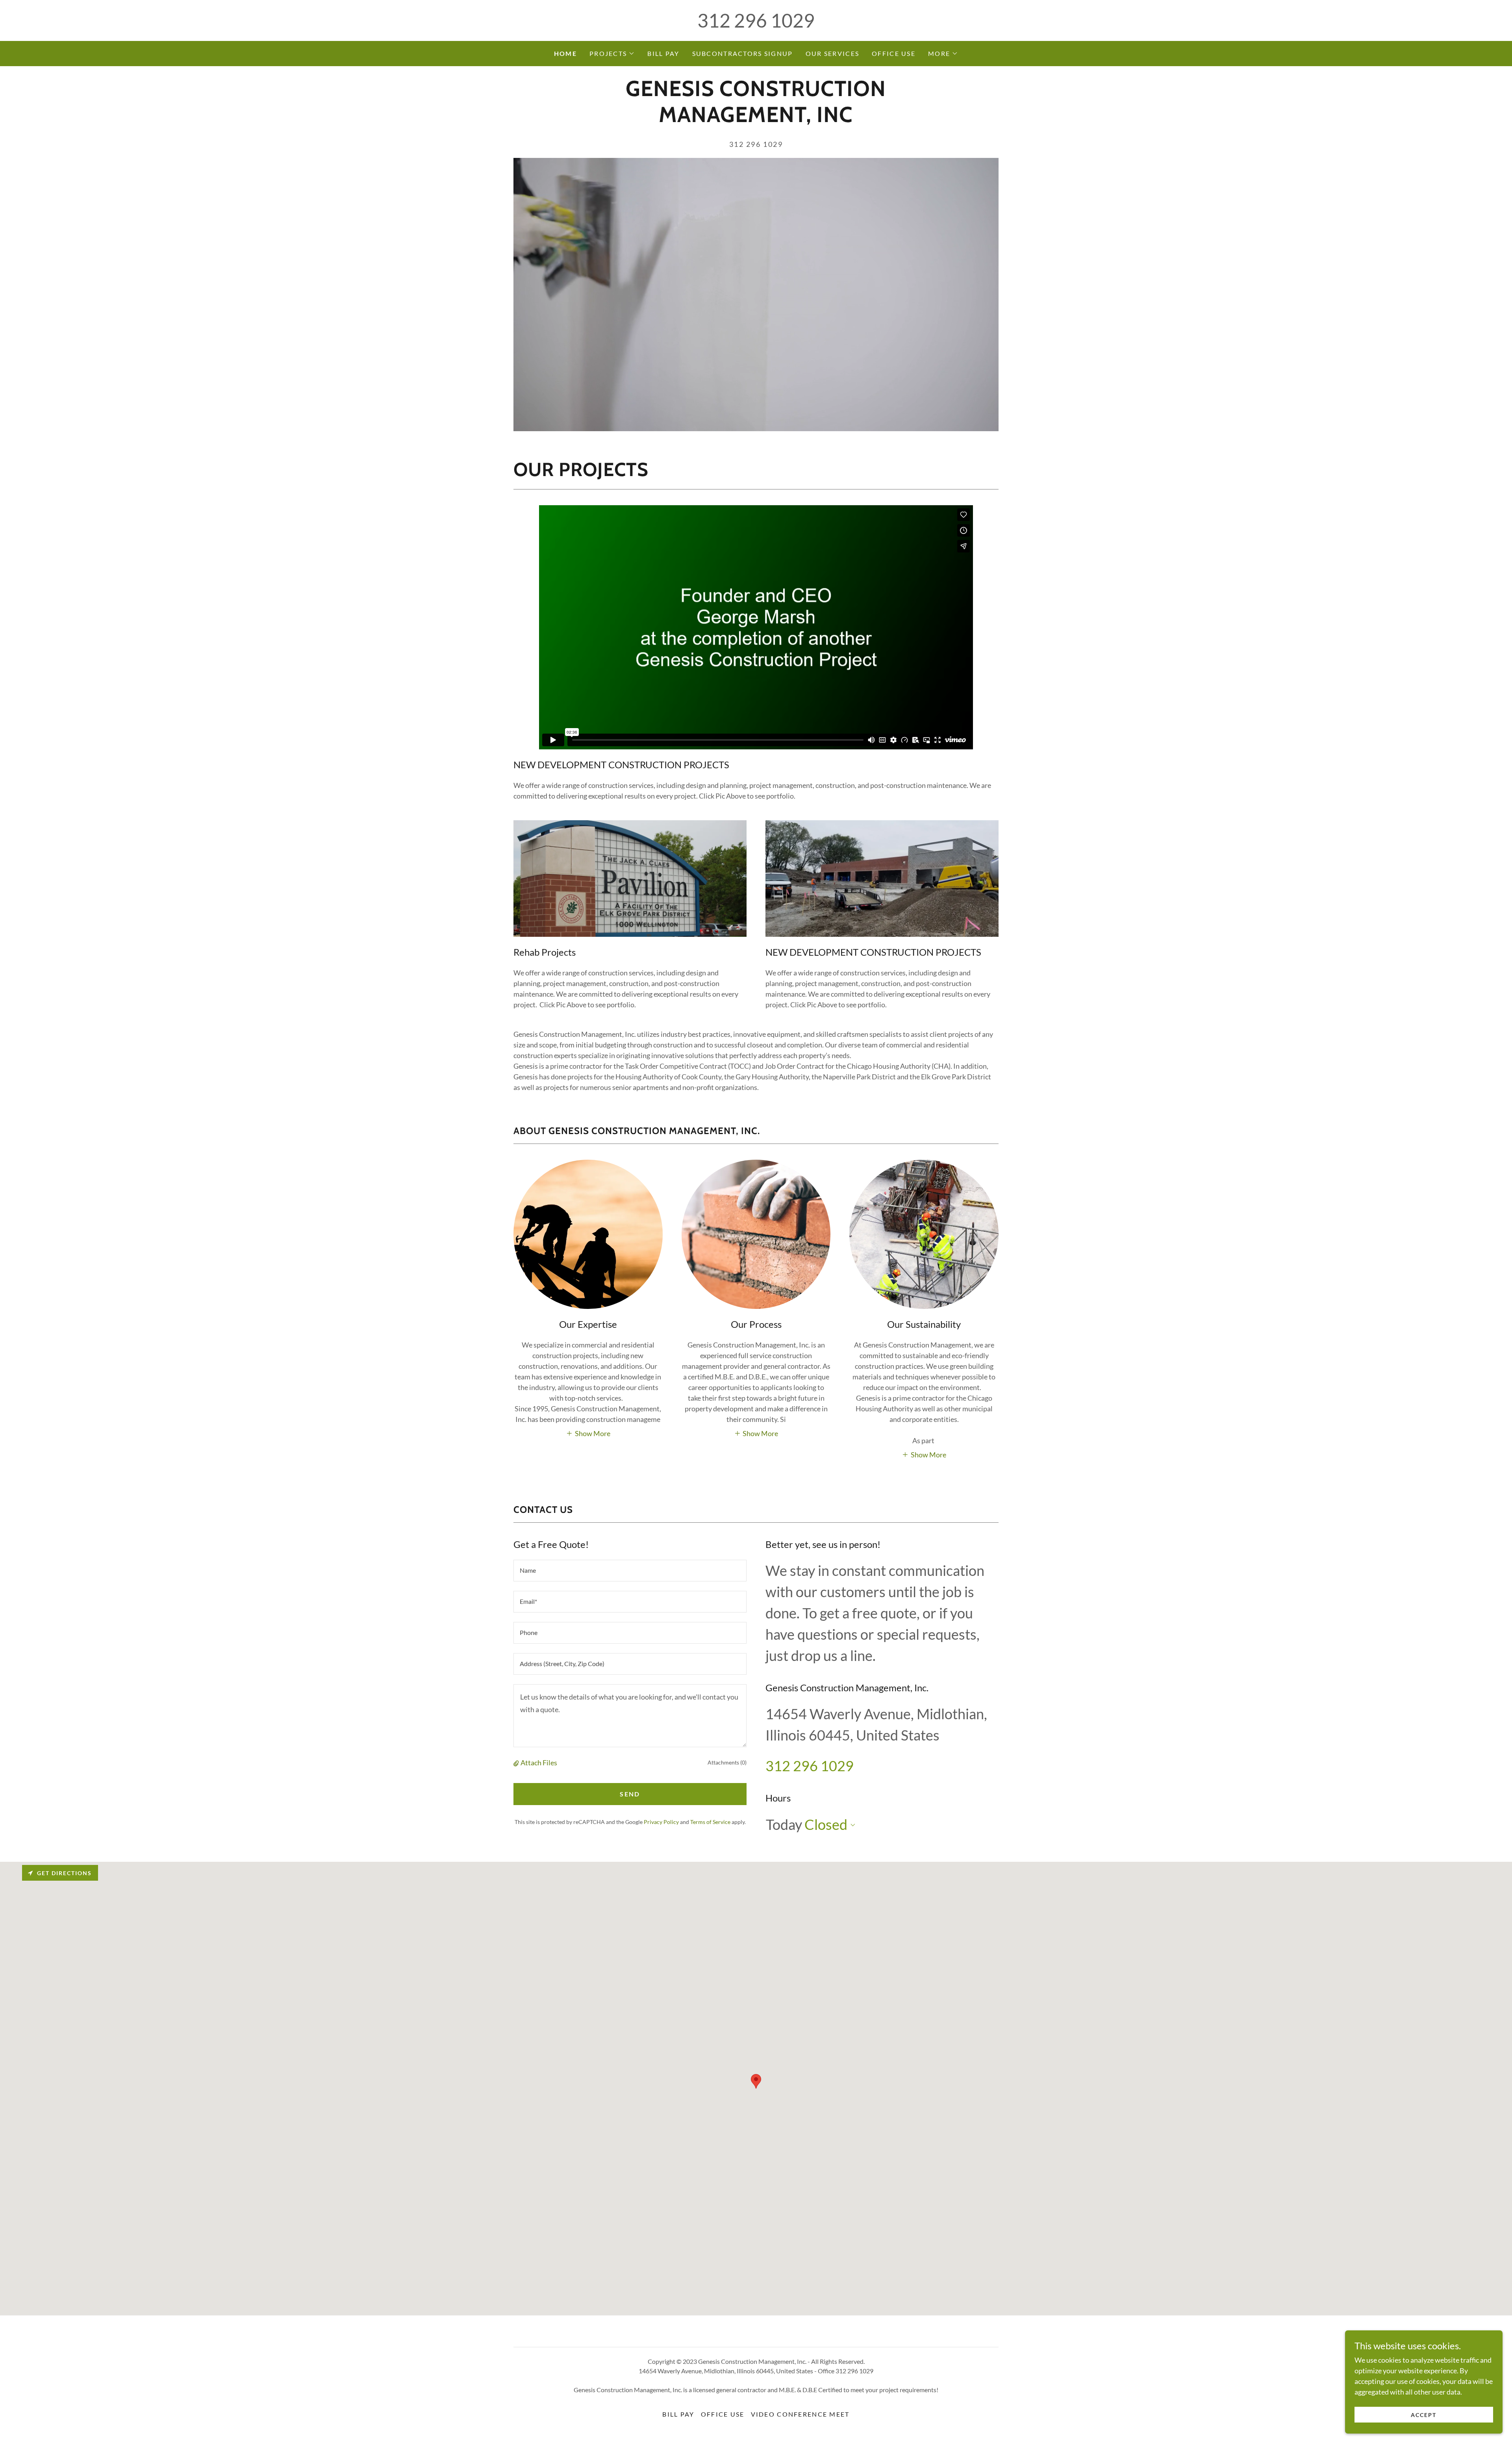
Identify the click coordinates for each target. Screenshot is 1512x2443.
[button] (612, 54)
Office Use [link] (894, 53)
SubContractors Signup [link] (743, 53)
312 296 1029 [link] (756, 20)
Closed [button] (826, 1824)
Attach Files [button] (539, 1763)
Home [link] (565, 53)
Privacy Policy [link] (661, 1822)
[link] (756, 119)
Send (630, 1794)
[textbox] (630, 1571)
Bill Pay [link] (663, 53)
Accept (1424, 2415)
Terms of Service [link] (710, 1822)
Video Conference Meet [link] (800, 2414)
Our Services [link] (832, 53)
